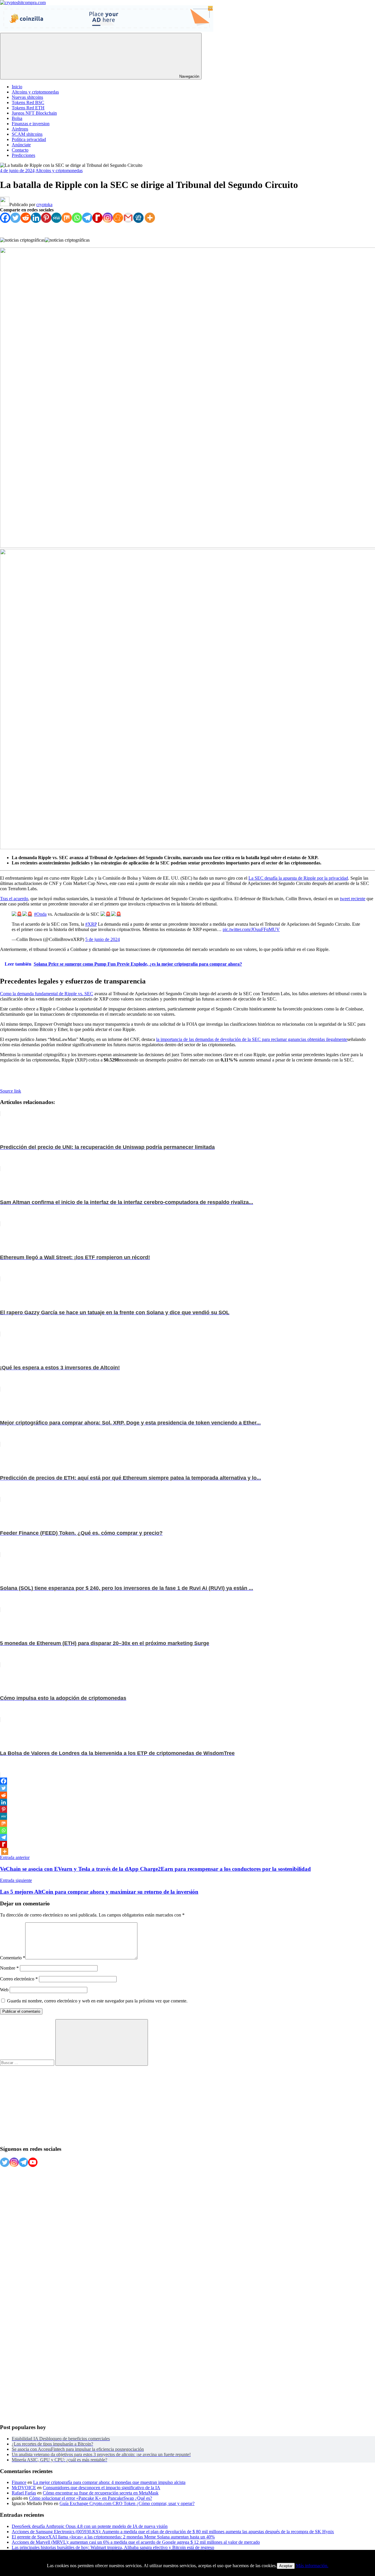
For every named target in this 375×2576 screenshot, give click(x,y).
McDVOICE (24, 2488)
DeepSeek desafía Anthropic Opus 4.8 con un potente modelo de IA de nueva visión (90, 2526)
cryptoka (44, 205)
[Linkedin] (36, 218)
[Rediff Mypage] (97, 218)
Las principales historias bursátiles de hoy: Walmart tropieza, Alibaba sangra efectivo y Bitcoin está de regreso (113, 2547)
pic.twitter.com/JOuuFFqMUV (251, 929)
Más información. (312, 2566)
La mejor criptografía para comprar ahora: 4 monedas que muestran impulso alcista (109, 2482)
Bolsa (17, 118)
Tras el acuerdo (14, 899)
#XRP (91, 924)
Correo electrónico (19, 1979)
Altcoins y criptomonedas (35, 92)
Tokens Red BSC (28, 102)
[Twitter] (15, 218)
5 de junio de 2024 (103, 939)
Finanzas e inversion (31, 124)
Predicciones (23, 155)
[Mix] (67, 218)
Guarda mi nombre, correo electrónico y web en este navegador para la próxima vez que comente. (97, 2001)
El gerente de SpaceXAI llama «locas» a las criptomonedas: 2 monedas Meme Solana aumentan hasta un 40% (113, 2537)
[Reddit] (26, 218)
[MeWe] (56, 218)
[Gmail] (128, 218)
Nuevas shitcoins (27, 97)
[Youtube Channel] (33, 2162)
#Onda (40, 914)
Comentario (13, 1958)
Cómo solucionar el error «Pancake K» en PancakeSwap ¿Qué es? (91, 2498)
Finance (19, 2482)
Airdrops (20, 129)
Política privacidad (29, 139)
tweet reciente (353, 899)
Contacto (20, 150)
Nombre (9, 1968)
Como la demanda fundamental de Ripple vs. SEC (47, 994)
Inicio (17, 87)
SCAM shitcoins (27, 134)
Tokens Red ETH (28, 108)
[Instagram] (108, 218)
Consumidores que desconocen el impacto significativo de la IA (102, 2488)
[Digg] (138, 218)
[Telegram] (87, 218)
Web (4, 1990)
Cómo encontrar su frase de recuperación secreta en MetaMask (101, 2493)
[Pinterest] (46, 218)
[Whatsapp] (77, 218)
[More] (150, 218)
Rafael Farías (24, 2493)
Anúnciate (21, 145)
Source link (11, 1091)
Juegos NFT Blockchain (34, 113)
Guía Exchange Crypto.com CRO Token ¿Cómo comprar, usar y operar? (127, 2503)
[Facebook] (5, 218)
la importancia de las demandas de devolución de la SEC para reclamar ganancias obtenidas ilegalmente (252, 1039)
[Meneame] (118, 218)
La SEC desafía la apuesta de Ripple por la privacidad (298, 878)
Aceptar (286, 2566)
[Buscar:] (28, 2062)
